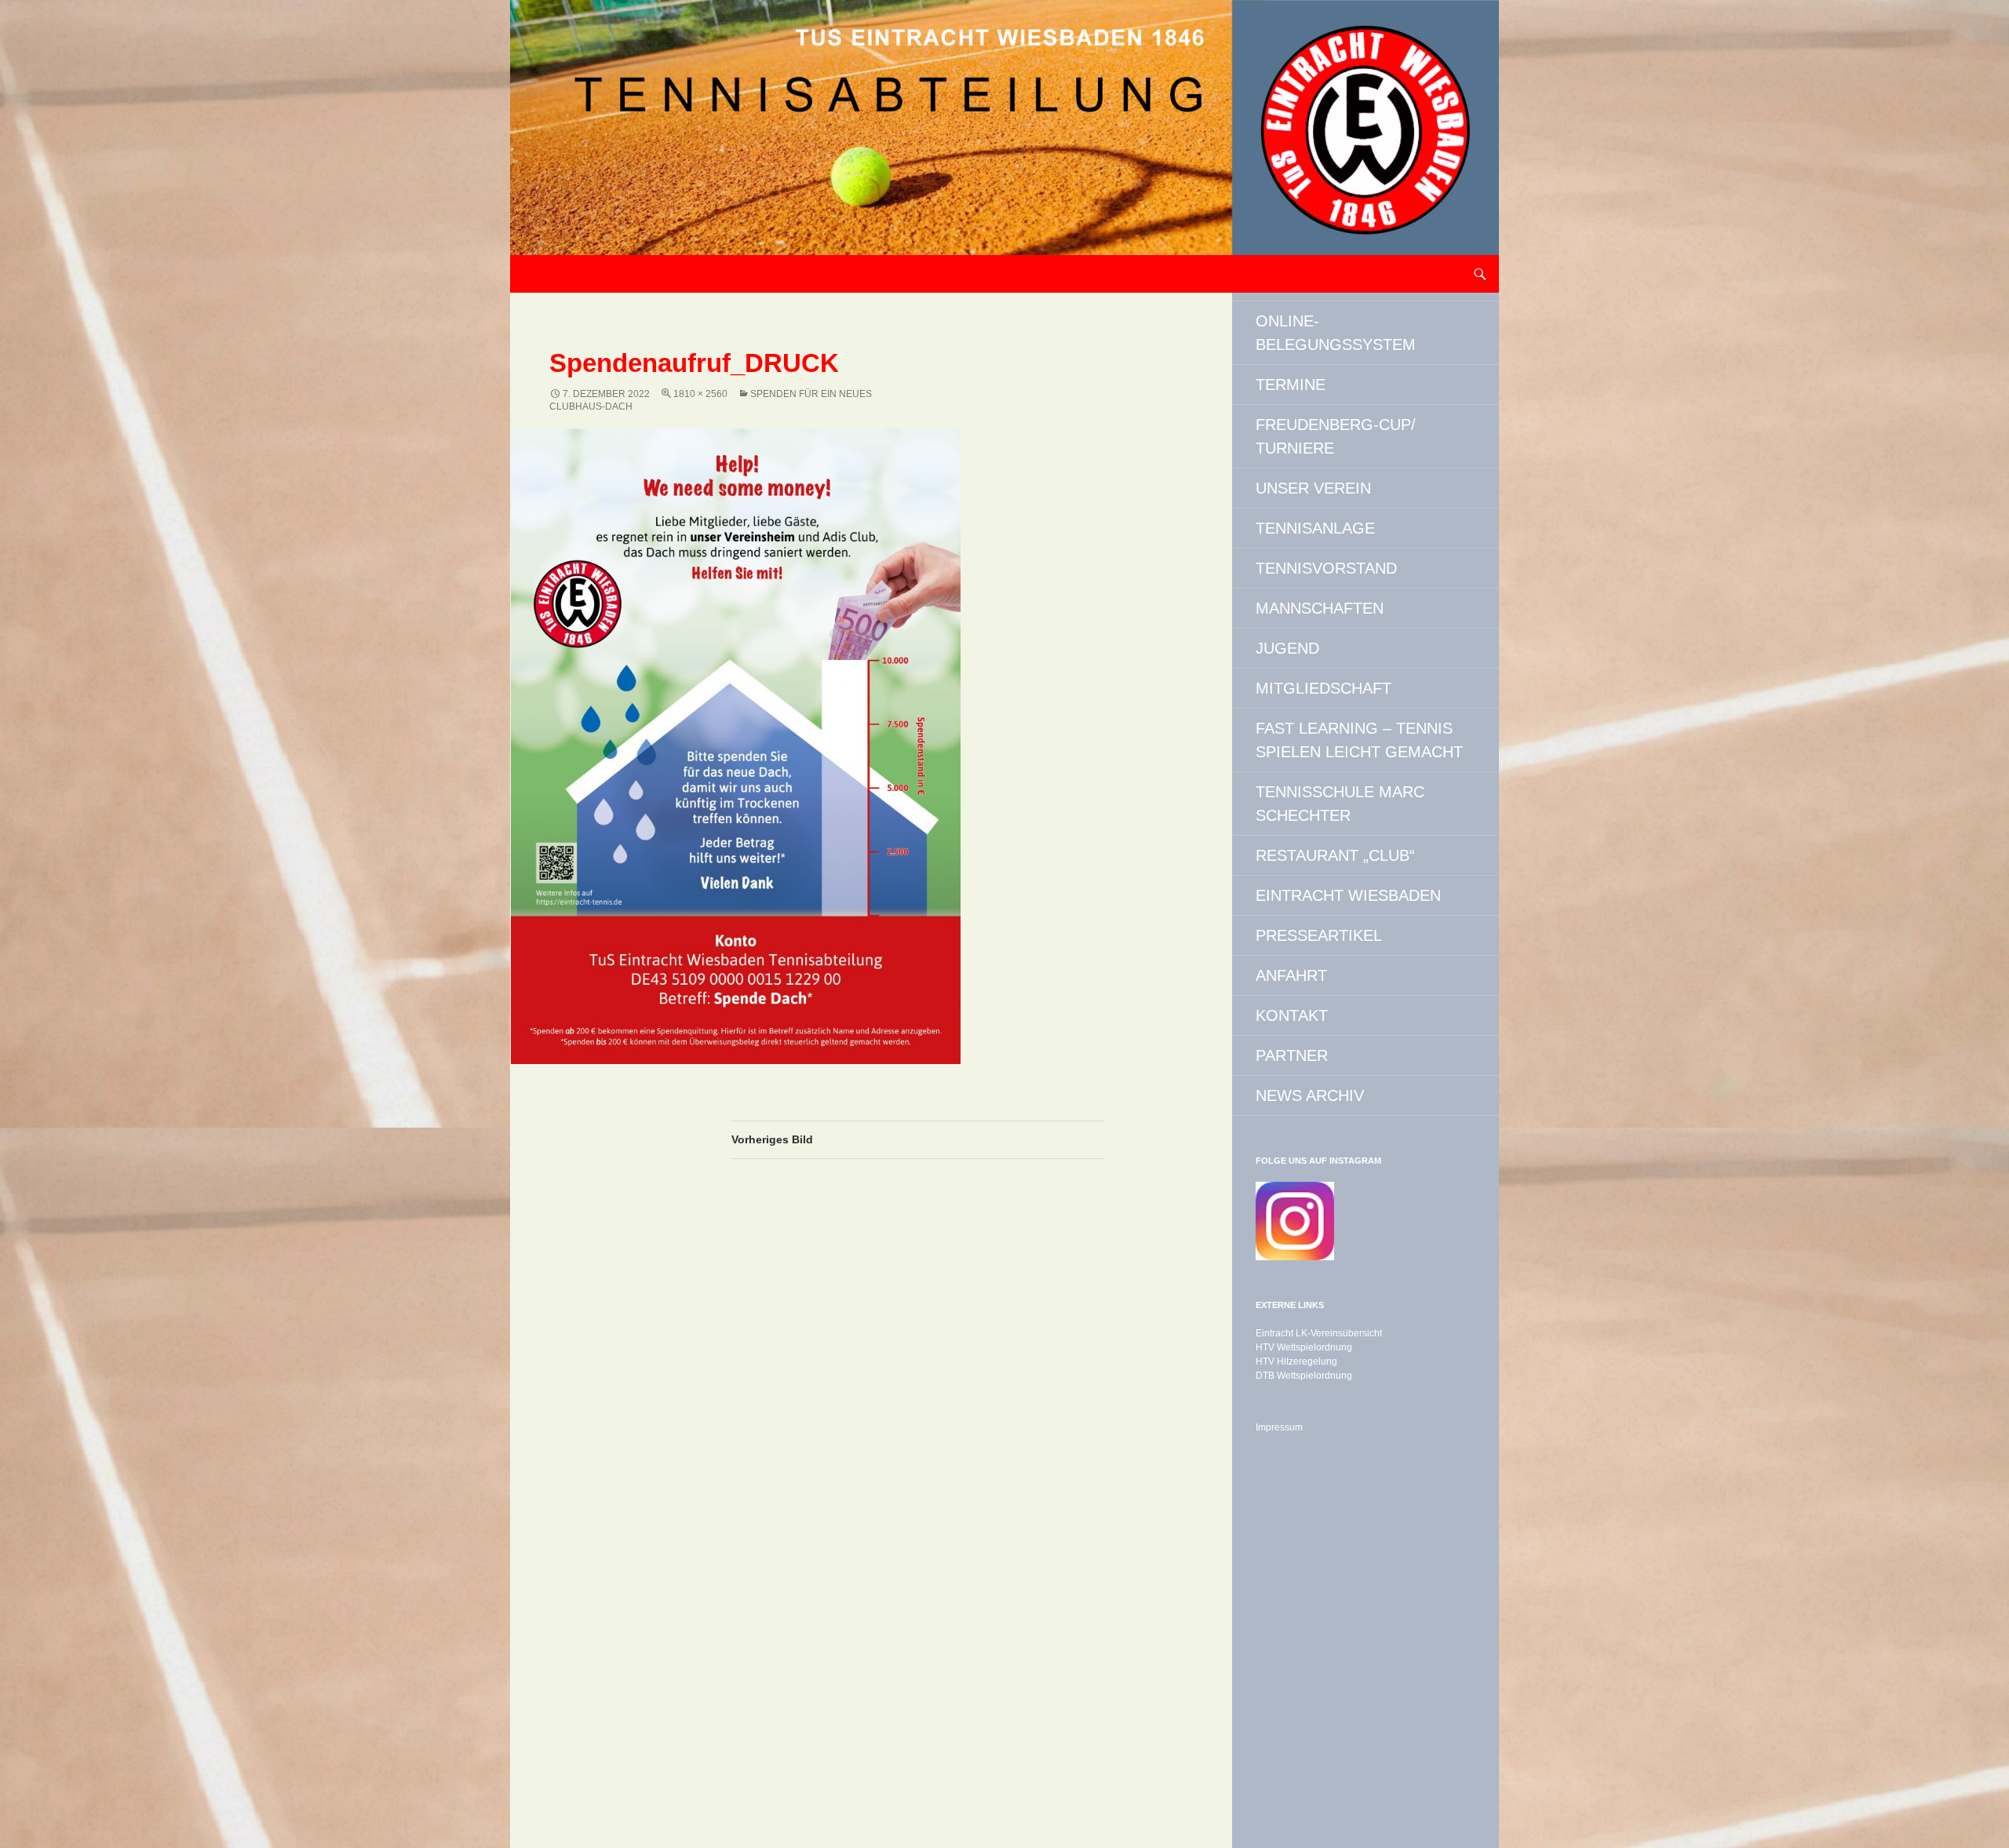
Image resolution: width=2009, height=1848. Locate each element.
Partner (1292, 1055)
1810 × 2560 (700, 394)
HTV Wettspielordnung (1304, 1347)
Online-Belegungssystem (1336, 333)
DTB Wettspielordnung (1304, 1376)
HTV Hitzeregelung (1296, 1361)
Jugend (1287, 648)
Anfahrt (1291, 975)
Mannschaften (1320, 608)
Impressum (1279, 1427)
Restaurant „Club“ (1335, 855)
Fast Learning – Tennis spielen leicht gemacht (1359, 740)
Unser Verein (1313, 488)
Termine (1291, 385)
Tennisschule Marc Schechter (1340, 804)
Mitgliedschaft (1324, 688)
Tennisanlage (1315, 528)
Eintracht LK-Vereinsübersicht (1319, 1333)
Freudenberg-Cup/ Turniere (1336, 436)
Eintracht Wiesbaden (1348, 895)
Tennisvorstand (1326, 568)
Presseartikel (1319, 935)
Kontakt (1292, 1015)
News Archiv (1310, 1095)
